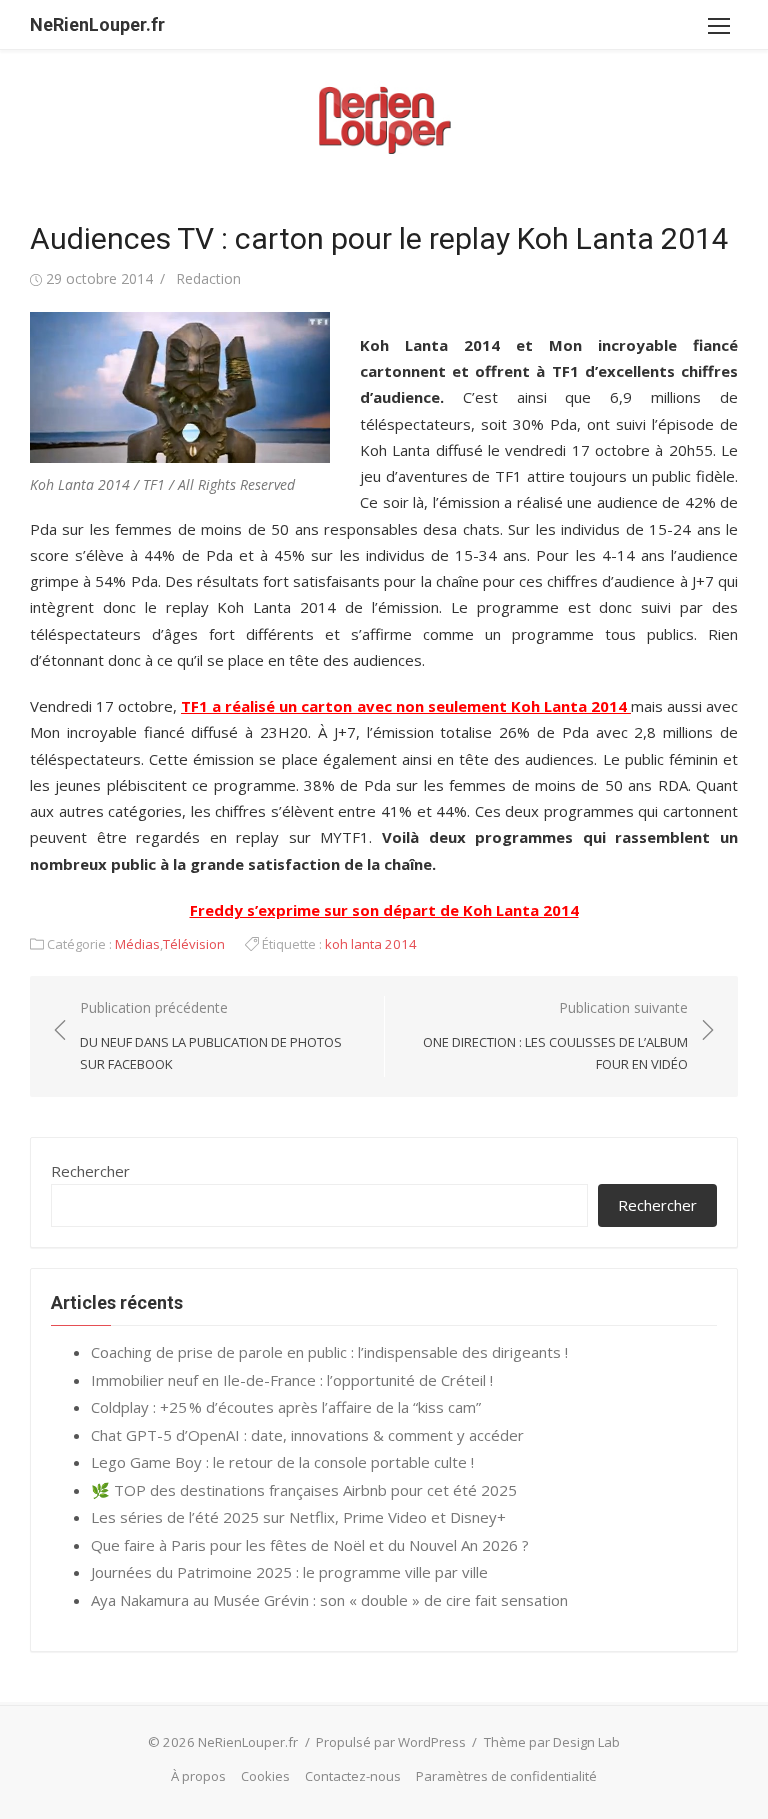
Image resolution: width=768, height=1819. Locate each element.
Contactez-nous (353, 1776)
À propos (198, 1776)
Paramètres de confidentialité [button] (506, 1776)
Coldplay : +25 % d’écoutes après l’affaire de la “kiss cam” (286, 1407)
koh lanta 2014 (371, 944)
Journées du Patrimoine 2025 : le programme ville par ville (289, 1572)
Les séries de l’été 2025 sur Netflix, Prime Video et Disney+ (298, 1517)
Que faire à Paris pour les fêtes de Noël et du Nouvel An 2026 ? (310, 1545)
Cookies (265, 1776)
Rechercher (90, 1171)
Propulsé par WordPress (391, 1742)
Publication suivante (555, 1035)
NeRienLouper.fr (97, 24)
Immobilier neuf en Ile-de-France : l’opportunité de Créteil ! (292, 1380)
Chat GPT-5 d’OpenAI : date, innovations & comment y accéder (307, 1435)
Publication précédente (211, 1035)
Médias (137, 944)
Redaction (208, 278)
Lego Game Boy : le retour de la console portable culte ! (282, 1462)
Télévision (194, 944)
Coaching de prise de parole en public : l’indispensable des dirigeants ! (329, 1352)
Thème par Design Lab (552, 1742)
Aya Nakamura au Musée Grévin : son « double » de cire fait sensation (329, 1600)
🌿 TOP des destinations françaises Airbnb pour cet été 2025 (304, 1490)
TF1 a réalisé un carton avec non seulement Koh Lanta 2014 (406, 706)
